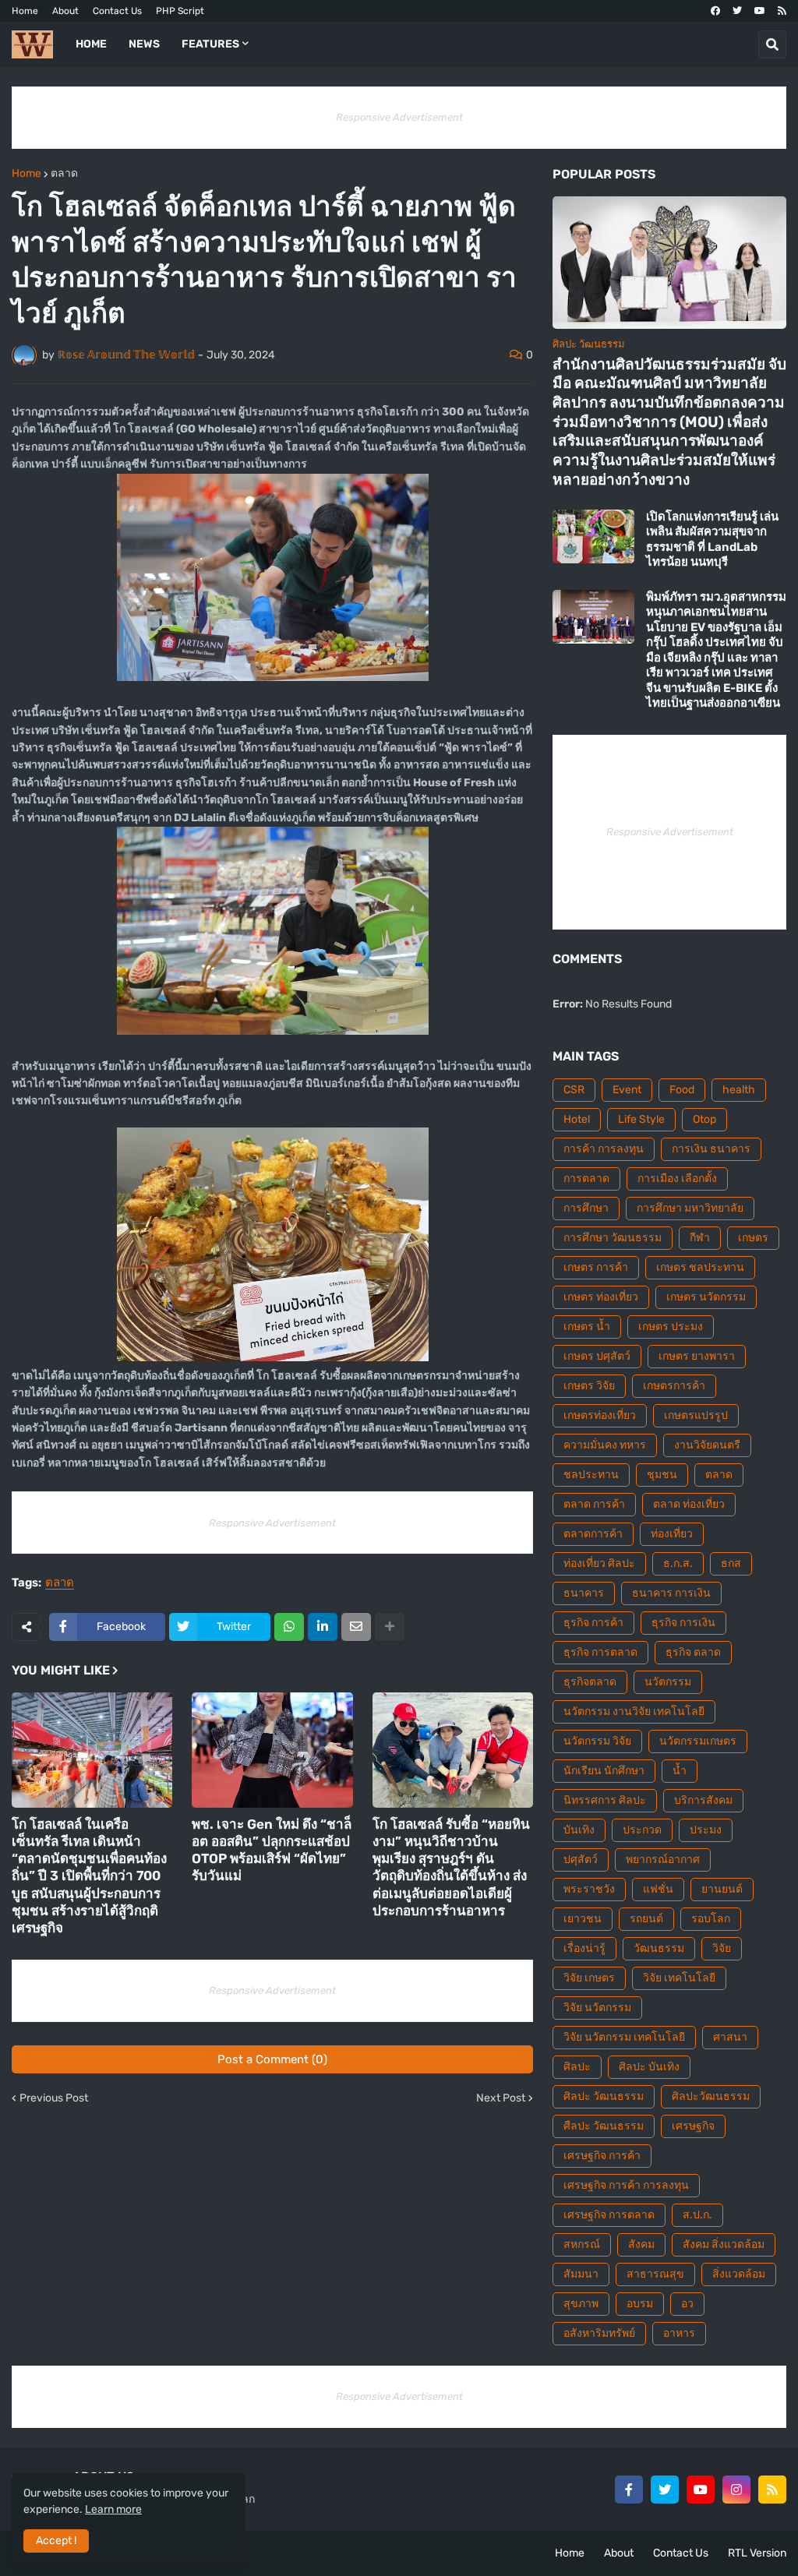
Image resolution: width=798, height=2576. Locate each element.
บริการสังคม (703, 1800)
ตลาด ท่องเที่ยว (689, 1504)
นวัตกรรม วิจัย (597, 1741)
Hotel (577, 1119)
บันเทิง (579, 1830)
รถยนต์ (646, 1919)
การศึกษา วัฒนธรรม (613, 1238)
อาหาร (679, 2333)
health (739, 1090)
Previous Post (54, 2098)
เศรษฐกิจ (693, 2126)
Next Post (501, 2098)
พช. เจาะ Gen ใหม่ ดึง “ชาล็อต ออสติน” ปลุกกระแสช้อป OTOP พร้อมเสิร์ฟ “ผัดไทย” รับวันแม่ (272, 1850)
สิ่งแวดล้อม (739, 2274)
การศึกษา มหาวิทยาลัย (690, 1208)
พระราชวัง (589, 1889)
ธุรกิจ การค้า (593, 1623)
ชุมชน (662, 1475)
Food (682, 1090)
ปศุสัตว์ (581, 1860)
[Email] (356, 1627)
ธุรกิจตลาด (590, 1682)
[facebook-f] (629, 2490)
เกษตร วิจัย (589, 1386)
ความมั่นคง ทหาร (605, 1445)
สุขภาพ (581, 2304)
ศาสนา (730, 2037)
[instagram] (736, 2490)
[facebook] (715, 11)
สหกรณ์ (582, 2244)
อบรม (640, 2304)
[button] (772, 44)
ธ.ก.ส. (678, 1563)
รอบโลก (711, 1919)
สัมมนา (581, 2274)
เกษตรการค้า (674, 1386)
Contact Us (117, 11)
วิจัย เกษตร (589, 1978)
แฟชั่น (658, 1889)
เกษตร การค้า (596, 1267)
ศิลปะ (577, 2067)
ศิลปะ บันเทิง (649, 2067)
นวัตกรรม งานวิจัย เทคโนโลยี (634, 1711)
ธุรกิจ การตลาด (600, 1652)
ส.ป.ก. (697, 2215)
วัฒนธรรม (659, 1948)
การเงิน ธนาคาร (711, 1149)
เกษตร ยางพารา (697, 1356)
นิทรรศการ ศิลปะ (605, 1800)
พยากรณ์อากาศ (663, 1860)
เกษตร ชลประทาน (700, 1267)
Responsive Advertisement (399, 117)
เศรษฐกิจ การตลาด (609, 2215)
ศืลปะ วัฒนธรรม (604, 2126)
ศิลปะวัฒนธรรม (711, 2096)
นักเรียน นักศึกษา (604, 1771)
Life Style (641, 1119)
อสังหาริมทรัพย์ (599, 2333)
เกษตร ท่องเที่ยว (601, 1297)
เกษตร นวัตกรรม (706, 1297)
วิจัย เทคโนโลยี (679, 1978)
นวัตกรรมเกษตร (698, 1741)
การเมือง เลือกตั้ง (677, 1179)
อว (687, 2304)
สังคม (641, 2244)
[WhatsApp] (289, 1627)
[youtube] (760, 11)
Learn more (113, 2509)
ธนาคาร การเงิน (671, 1593)
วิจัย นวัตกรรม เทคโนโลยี (624, 2037)
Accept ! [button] (56, 2541)
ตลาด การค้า (594, 1504)
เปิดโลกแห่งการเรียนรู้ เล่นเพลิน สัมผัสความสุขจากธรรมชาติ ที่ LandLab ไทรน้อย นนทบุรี (712, 540)
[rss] (782, 11)
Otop (704, 1119)
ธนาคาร (584, 1593)
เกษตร (753, 1238)
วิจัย (722, 1948)
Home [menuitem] (91, 44)
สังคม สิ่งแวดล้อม (724, 2244)
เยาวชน (583, 1919)
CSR (574, 1090)
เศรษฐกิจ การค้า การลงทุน (626, 2185)
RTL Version (757, 2553)
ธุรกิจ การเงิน (683, 1623)
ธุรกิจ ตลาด (693, 1652)
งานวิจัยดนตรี (707, 1445)
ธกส (731, 1563)
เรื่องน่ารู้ (584, 1948)
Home (25, 11)
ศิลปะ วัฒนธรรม (604, 2096)
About (65, 11)
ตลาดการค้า (593, 1534)
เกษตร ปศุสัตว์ (597, 1356)
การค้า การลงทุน (604, 1149)
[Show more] (390, 1627)
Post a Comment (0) (272, 2059)
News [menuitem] (144, 44)
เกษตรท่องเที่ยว (600, 1415)
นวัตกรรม (668, 1682)
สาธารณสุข (655, 2274)
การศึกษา (586, 1208)
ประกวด (642, 1830)
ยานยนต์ (722, 1889)
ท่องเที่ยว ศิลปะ (599, 1563)
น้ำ (680, 1771)
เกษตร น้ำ (587, 1327)
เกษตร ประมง (671, 1327)
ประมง (706, 1830)
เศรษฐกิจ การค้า (602, 2156)
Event (627, 1090)
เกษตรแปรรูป (696, 1415)
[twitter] (737, 11)
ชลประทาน (591, 1475)
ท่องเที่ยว (672, 1534)
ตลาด (64, 174)
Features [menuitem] (210, 44)
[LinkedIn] (323, 1627)
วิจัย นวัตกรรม (597, 2008)
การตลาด (586, 1179)
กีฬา (700, 1238)
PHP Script (180, 11)
